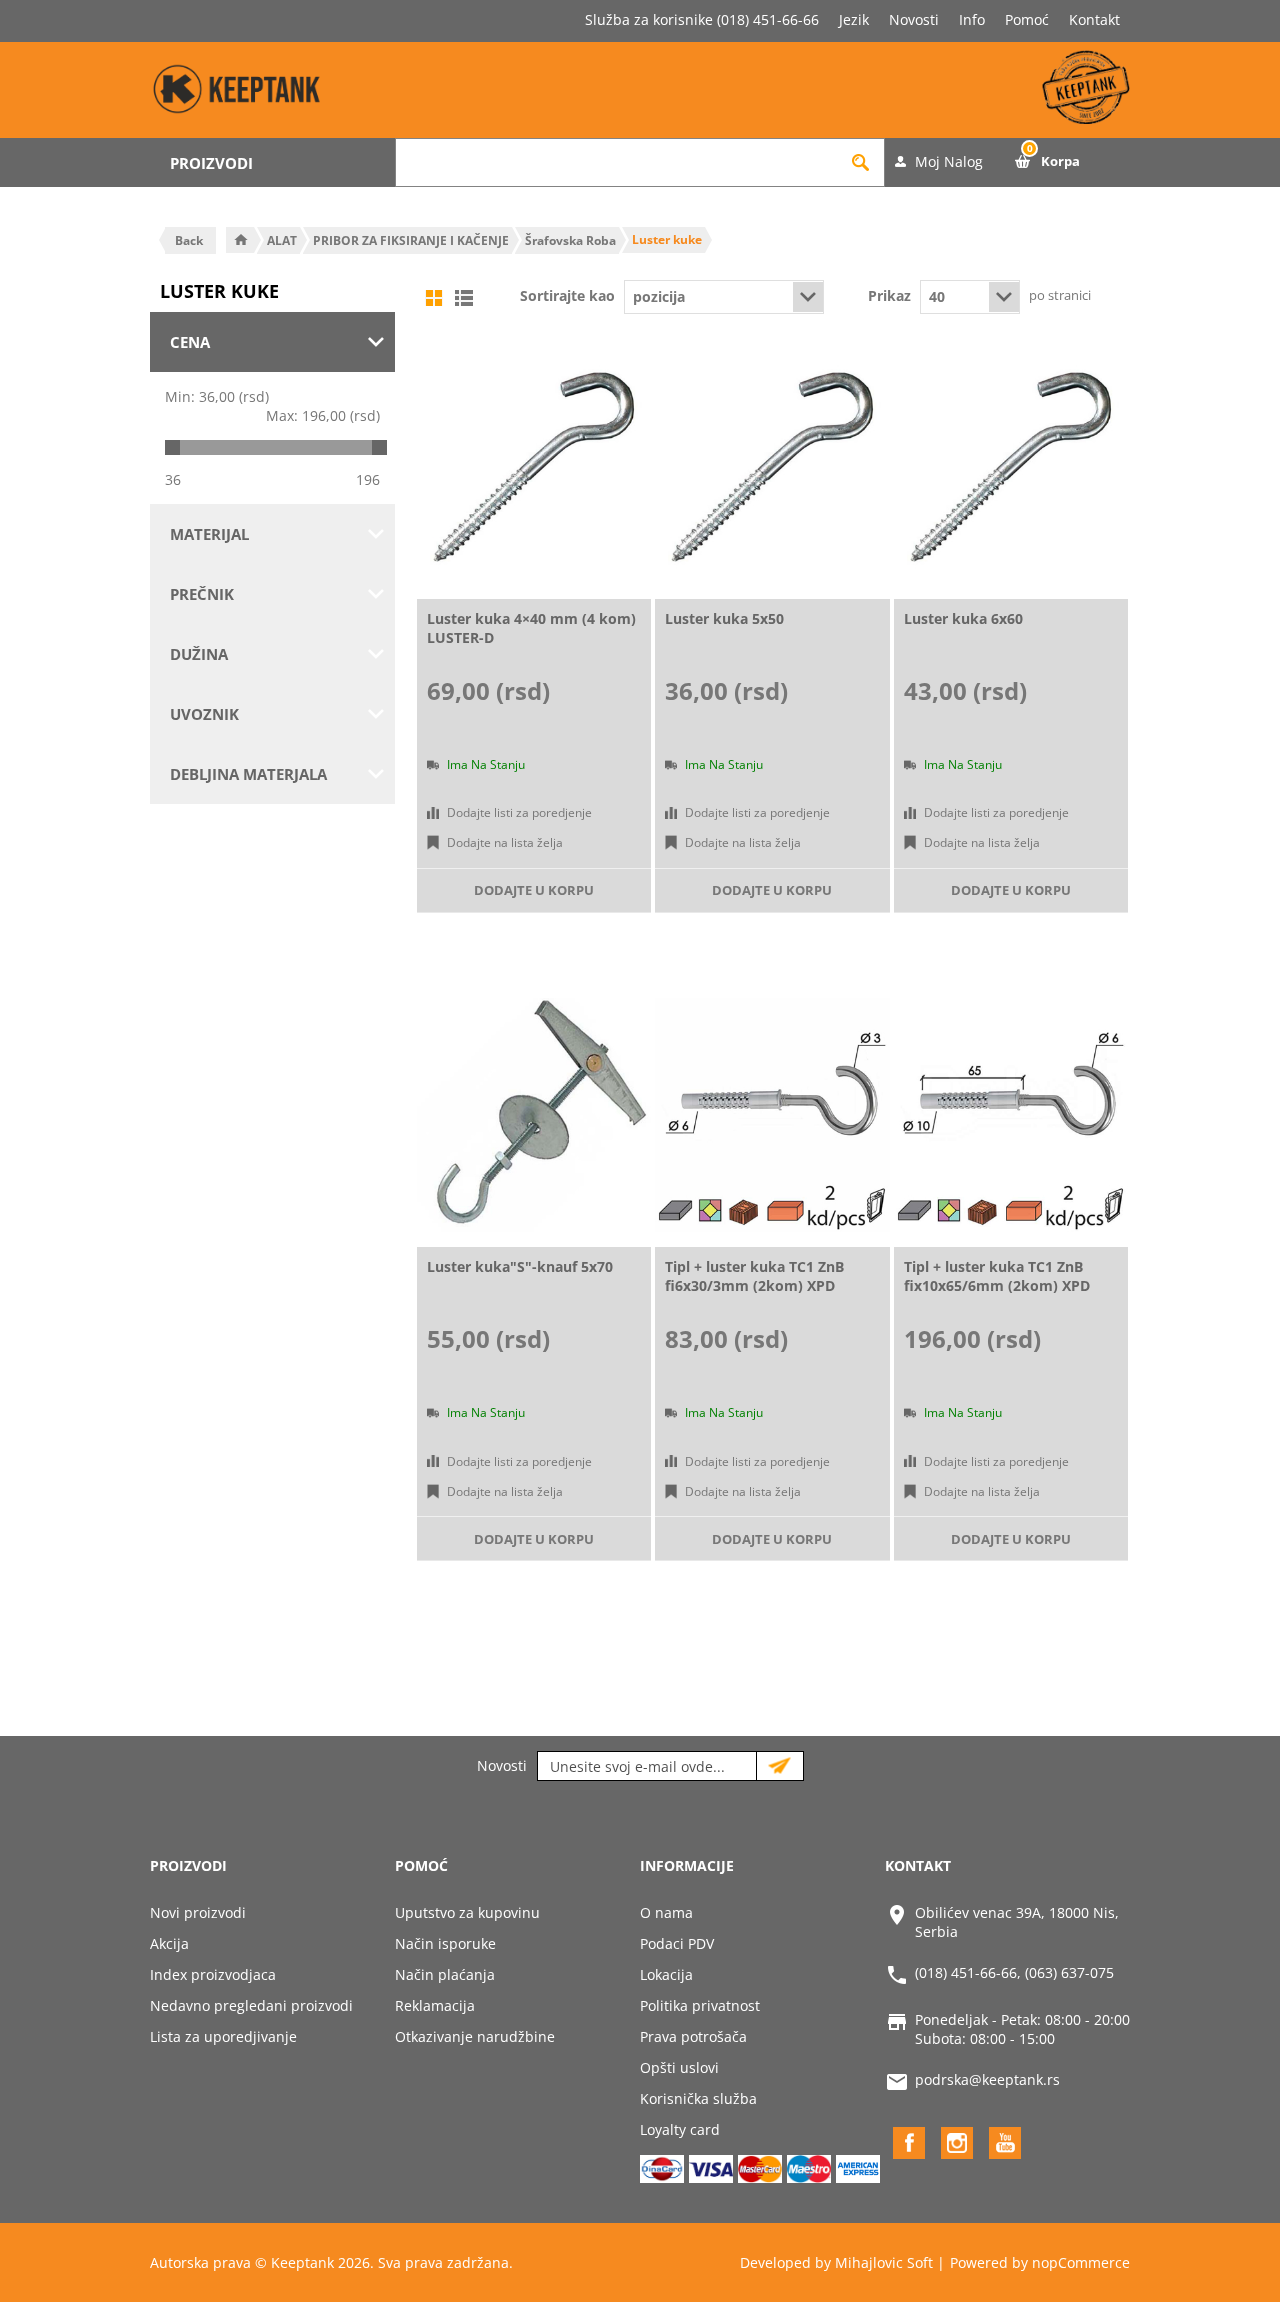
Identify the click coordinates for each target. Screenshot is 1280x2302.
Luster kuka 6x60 (963, 618)
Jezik (854, 19)
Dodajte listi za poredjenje (519, 812)
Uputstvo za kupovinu (467, 1912)
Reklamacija (435, 2005)
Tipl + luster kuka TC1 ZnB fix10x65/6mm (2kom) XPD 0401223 (997, 1285)
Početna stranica (241, 240)
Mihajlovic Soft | (890, 2262)
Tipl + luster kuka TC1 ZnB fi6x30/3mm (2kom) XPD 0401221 (754, 1285)
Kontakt (1094, 19)
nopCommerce (1081, 2262)
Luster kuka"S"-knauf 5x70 (520, 1266)
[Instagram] (957, 2143)
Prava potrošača (693, 2036)
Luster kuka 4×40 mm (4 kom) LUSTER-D (531, 628)
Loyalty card (680, 2129)
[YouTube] (1005, 2143)
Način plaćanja (445, 1974)
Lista (464, 298)
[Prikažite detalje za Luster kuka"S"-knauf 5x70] (534, 1115)
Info (972, 19)
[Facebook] (909, 2143)
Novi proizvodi (198, 1912)
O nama (666, 1912)
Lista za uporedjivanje (223, 2036)
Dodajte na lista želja (505, 842)
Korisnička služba (698, 2098)
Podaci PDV (677, 1943)
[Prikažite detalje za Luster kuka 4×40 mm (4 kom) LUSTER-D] (534, 467)
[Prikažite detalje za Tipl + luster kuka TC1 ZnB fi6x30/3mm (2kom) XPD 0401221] (772, 1115)
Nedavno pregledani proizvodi (251, 2005)
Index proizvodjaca (213, 1974)
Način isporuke (445, 1943)
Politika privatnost (700, 2005)
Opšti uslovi (679, 2067)
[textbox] (616, 162)
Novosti (914, 19)
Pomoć (1027, 19)
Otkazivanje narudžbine (475, 2036)
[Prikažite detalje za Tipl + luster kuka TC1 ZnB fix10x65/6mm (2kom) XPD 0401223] (1011, 1115)
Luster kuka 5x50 (724, 618)
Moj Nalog (949, 161)
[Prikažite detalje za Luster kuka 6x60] (1011, 467)
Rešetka (434, 298)
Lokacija (666, 1974)
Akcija (169, 1943)
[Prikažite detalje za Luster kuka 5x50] (772, 467)
